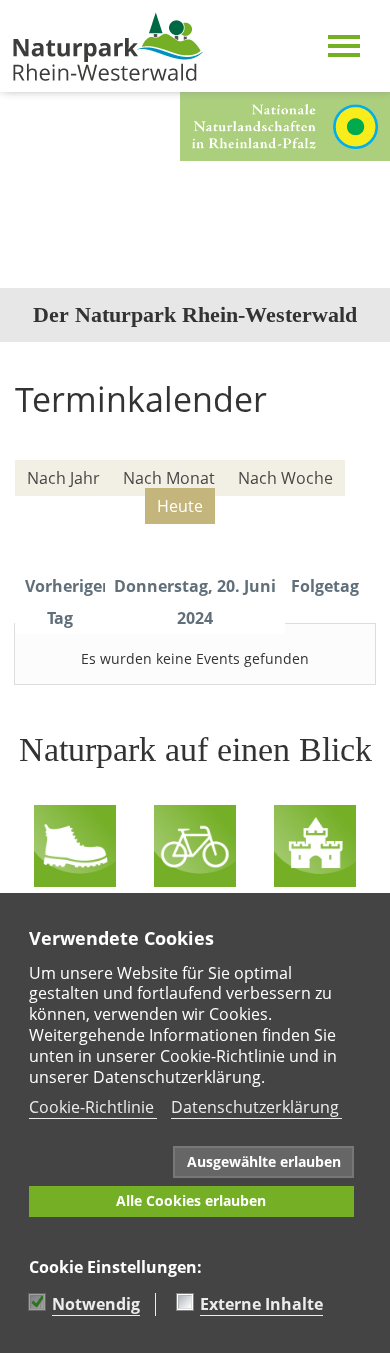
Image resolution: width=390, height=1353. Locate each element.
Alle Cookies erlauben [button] (191, 1200)
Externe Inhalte (261, 1304)
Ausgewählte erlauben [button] (264, 1161)
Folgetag (325, 586)
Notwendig (96, 1304)
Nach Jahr (63, 478)
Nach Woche (285, 478)
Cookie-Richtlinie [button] (91, 1107)
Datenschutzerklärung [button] (255, 1107)
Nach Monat (169, 478)
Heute (180, 506)
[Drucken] (362, 445)
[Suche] (350, 535)
